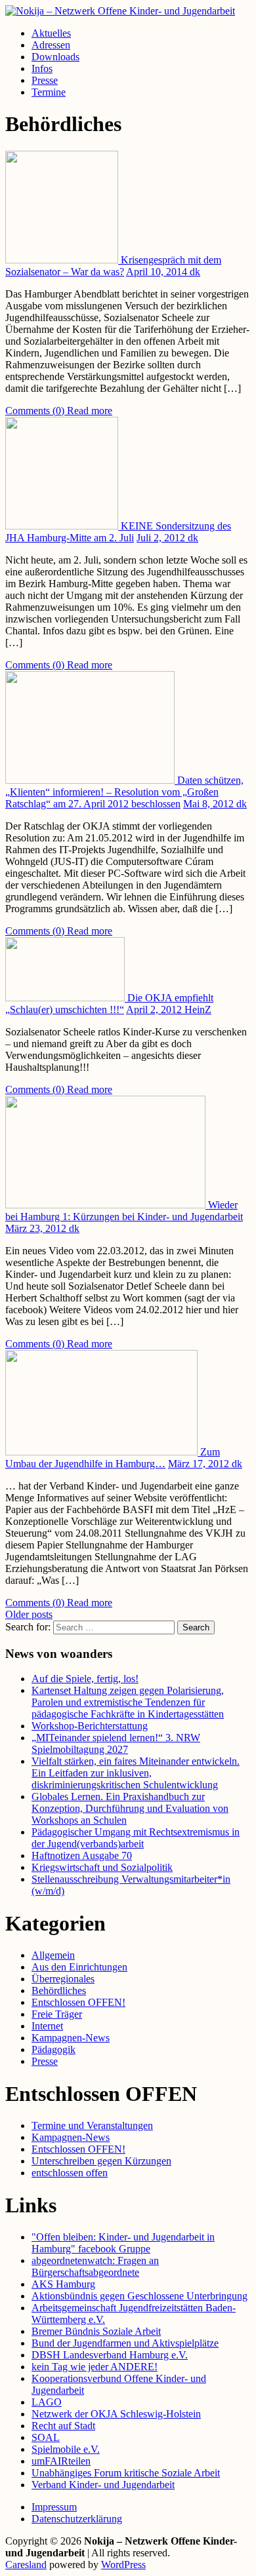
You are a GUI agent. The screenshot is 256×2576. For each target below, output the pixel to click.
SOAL (46, 2437)
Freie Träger (57, 2014)
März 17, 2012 (200, 1464)
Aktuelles (51, 33)
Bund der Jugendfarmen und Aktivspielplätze (125, 2343)
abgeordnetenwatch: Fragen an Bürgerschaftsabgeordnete (95, 2266)
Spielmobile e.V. (66, 2449)
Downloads (55, 57)
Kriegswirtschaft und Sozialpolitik (102, 1867)
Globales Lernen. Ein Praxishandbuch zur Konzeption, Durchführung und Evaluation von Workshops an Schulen (130, 1808)
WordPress (123, 2565)
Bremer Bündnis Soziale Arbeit (96, 2331)
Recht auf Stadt (63, 2426)
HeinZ (198, 1009)
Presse (45, 80)
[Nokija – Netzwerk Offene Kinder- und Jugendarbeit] (120, 11)
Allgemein (53, 1955)
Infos (42, 68)
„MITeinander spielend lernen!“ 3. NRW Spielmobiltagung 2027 (116, 1743)
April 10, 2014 (158, 272)
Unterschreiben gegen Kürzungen (101, 2161)
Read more (90, 411)
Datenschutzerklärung (77, 2519)
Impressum (54, 2507)
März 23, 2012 (37, 1228)
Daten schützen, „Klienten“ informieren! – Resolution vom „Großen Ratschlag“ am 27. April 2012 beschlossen (124, 792)
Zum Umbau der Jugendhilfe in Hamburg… (113, 1458)
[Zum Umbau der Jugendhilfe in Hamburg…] (103, 1452)
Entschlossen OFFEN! (78, 2002)
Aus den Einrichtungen (79, 1967)
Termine (49, 92)
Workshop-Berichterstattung (90, 1726)
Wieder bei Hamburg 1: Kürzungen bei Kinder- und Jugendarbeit (124, 1211)
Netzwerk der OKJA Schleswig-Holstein (116, 2414)
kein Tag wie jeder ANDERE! (95, 2367)
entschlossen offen (70, 2173)
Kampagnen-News (71, 2038)
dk (195, 272)
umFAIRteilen (61, 2461)
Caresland (26, 2565)
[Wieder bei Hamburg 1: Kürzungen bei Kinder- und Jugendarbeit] (107, 1205)
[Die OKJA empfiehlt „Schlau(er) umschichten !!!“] (66, 998)
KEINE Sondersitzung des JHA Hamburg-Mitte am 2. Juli (118, 532)
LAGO (47, 2402)
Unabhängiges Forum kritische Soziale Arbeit (126, 2473)
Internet (47, 2026)
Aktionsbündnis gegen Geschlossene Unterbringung (139, 2296)
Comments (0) (36, 411)
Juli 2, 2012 (162, 538)
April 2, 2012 (155, 1009)
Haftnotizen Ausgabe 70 (82, 1855)
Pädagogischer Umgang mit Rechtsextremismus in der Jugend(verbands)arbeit (136, 1838)
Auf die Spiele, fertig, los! (85, 1679)
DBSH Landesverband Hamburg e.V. (110, 2355)
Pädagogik (53, 2049)
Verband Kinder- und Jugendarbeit (103, 2485)
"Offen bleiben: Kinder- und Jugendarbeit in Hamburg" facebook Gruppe (123, 2243)
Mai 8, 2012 (210, 804)
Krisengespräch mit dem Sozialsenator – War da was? (113, 266)
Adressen (51, 45)
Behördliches (59, 1990)
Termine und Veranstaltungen (92, 2125)
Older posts (29, 1614)
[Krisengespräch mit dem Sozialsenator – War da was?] (63, 260)
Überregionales (63, 1979)
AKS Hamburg (63, 2284)
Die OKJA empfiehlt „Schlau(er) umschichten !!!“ (109, 1004)
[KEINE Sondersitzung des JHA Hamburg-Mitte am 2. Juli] (63, 526)
